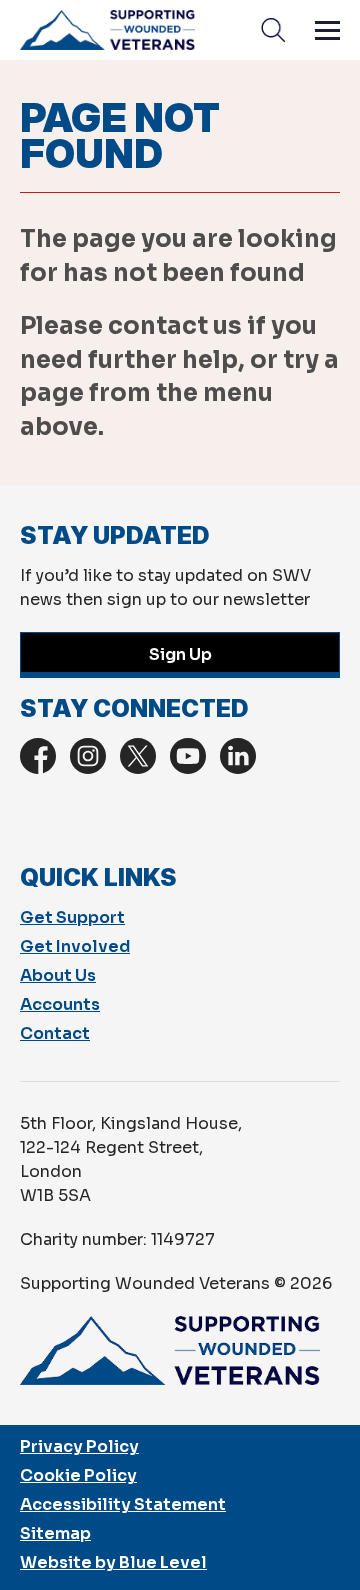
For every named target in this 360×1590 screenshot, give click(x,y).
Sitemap (55, 1533)
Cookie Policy (78, 1475)
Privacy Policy (79, 1446)
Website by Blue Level (113, 1562)
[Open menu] (327, 30)
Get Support (72, 917)
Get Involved (75, 946)
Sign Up (180, 654)
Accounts (60, 1004)
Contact (55, 1033)
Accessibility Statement (123, 1504)
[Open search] (273, 30)
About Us (58, 975)
